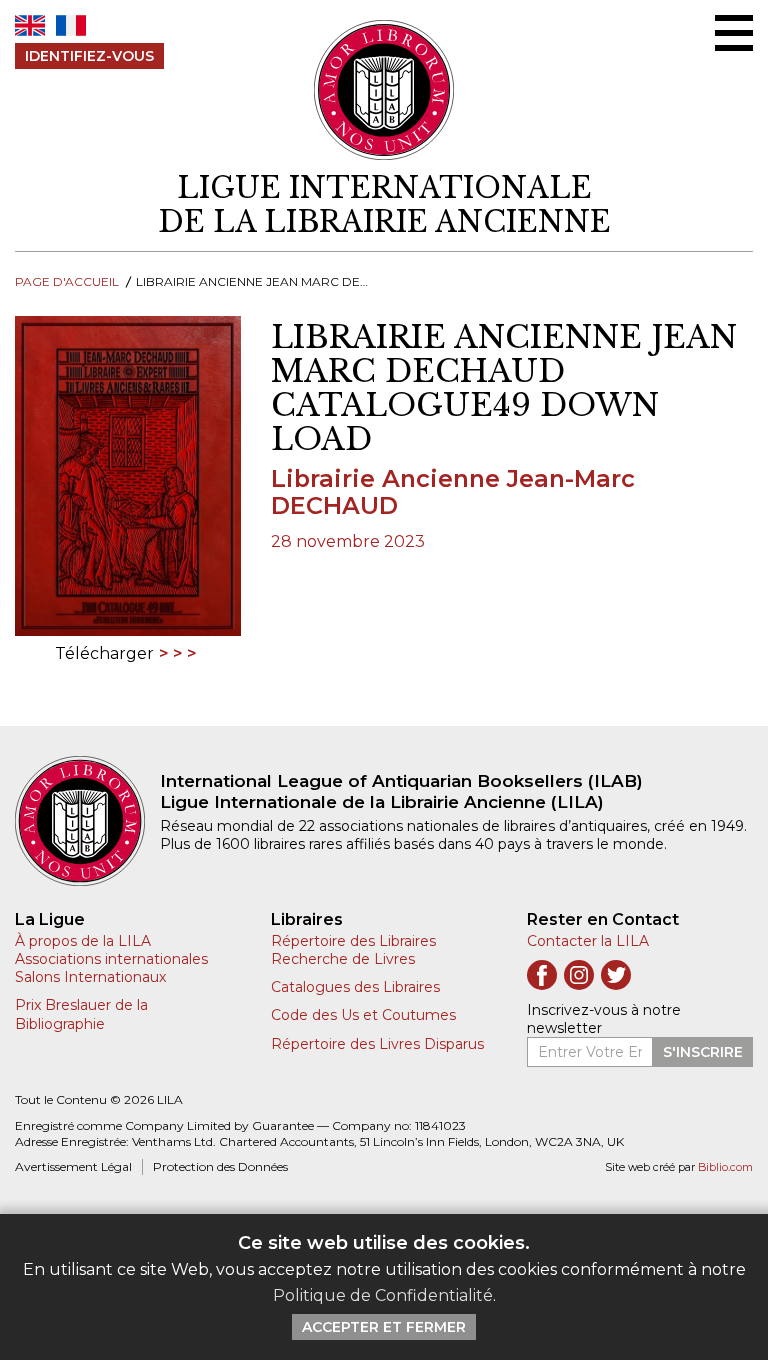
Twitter (616, 975)
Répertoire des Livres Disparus (377, 1044)
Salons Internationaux (90, 977)
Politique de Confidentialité (383, 1295)
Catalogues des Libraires (355, 987)
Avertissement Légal (73, 1166)
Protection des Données (220, 1166)
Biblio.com (725, 1167)
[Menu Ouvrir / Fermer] (734, 33)
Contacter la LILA (588, 941)
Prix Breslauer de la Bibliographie (81, 1014)
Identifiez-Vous (89, 56)
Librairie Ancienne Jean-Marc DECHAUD (453, 491)
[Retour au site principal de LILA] (384, 90)
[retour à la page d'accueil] (87, 821)
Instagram (579, 975)
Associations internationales (111, 959)
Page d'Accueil (67, 281)
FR (71, 25)
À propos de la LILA (83, 941)
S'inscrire (703, 1052)
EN (30, 25)
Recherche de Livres (343, 959)
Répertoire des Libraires (353, 941)
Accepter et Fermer (384, 1327)
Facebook (542, 975)
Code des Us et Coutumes (363, 1015)
